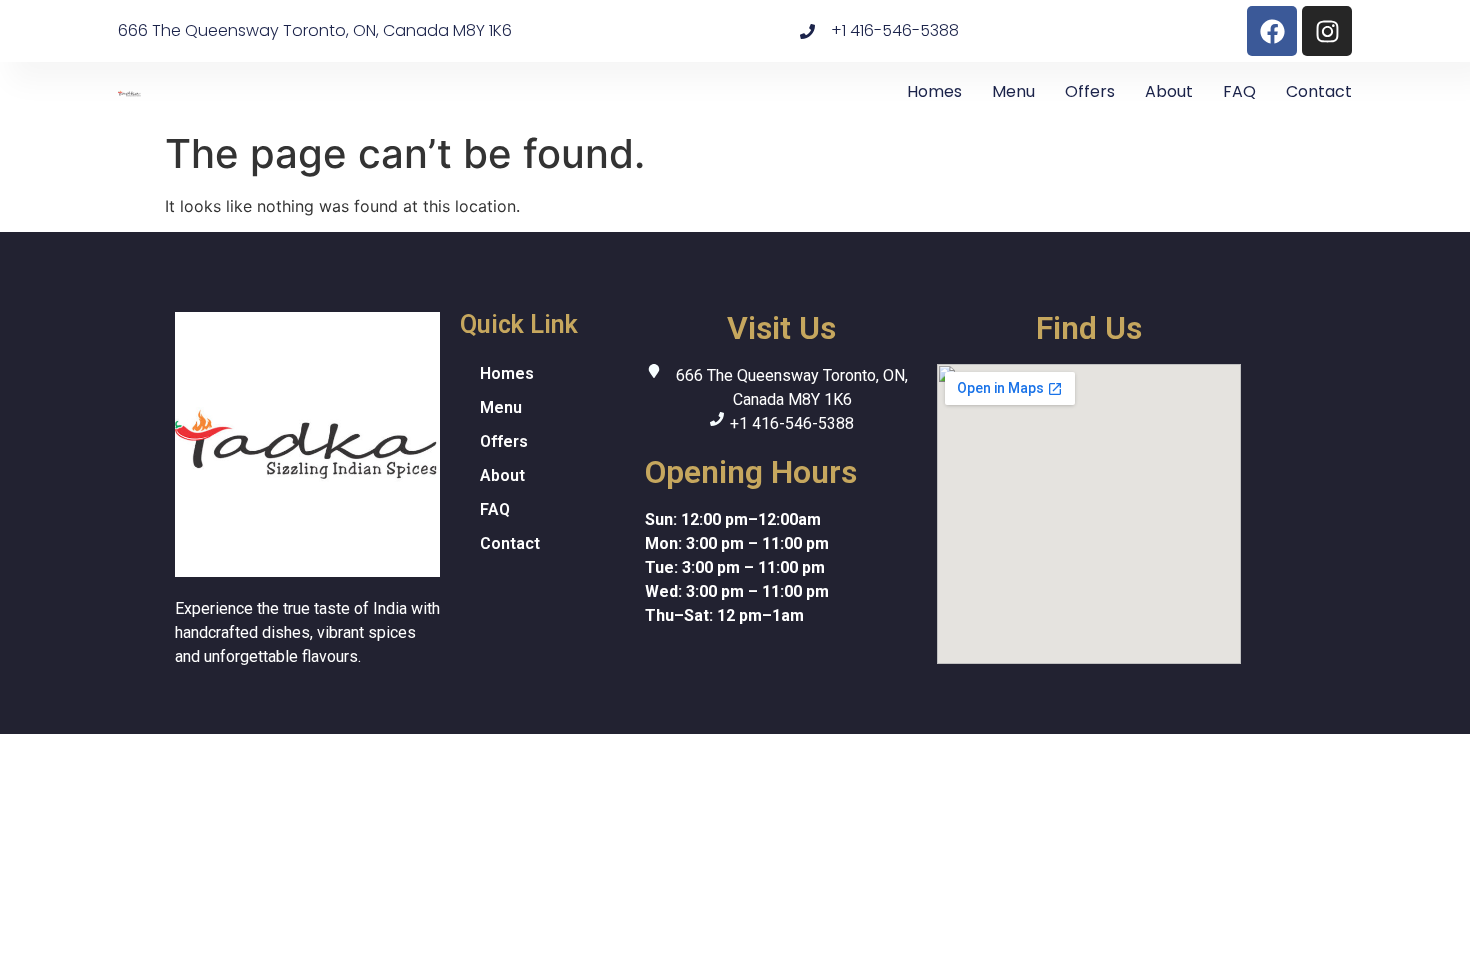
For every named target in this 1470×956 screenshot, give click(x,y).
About (1169, 91)
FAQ (1239, 91)
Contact (1319, 91)
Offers (1090, 91)
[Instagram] (1327, 31)
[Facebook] (1272, 31)
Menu (1013, 91)
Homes (934, 91)
